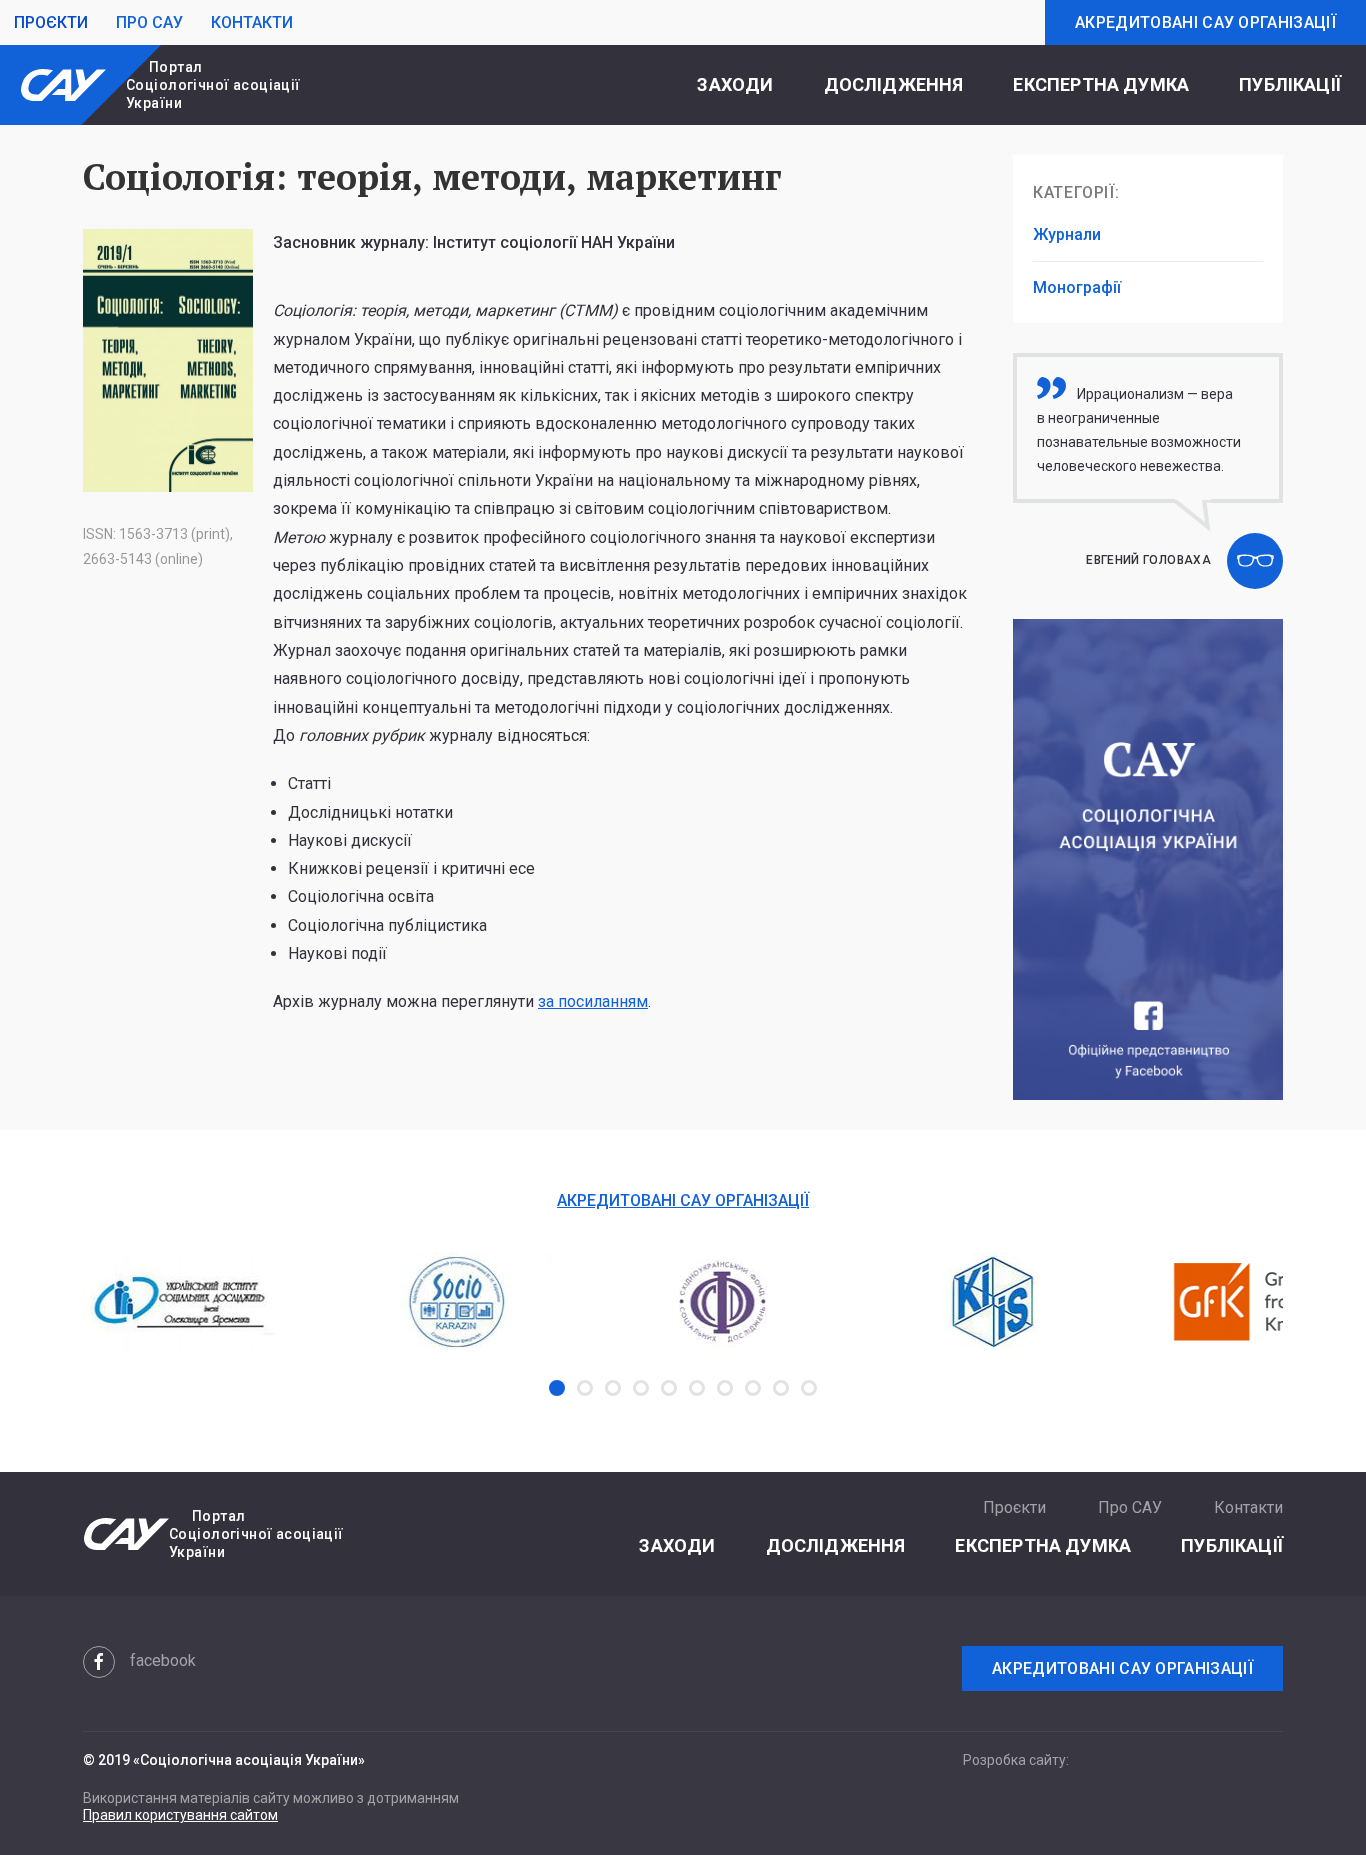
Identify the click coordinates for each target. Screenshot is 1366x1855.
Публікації (1290, 84)
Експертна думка (1101, 84)
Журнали (1067, 234)
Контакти (252, 22)
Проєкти (51, 22)
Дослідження (894, 84)
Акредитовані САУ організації (1205, 22)
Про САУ (149, 22)
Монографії (1077, 287)
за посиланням (593, 1001)
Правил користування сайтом (180, 1815)
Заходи (735, 84)
